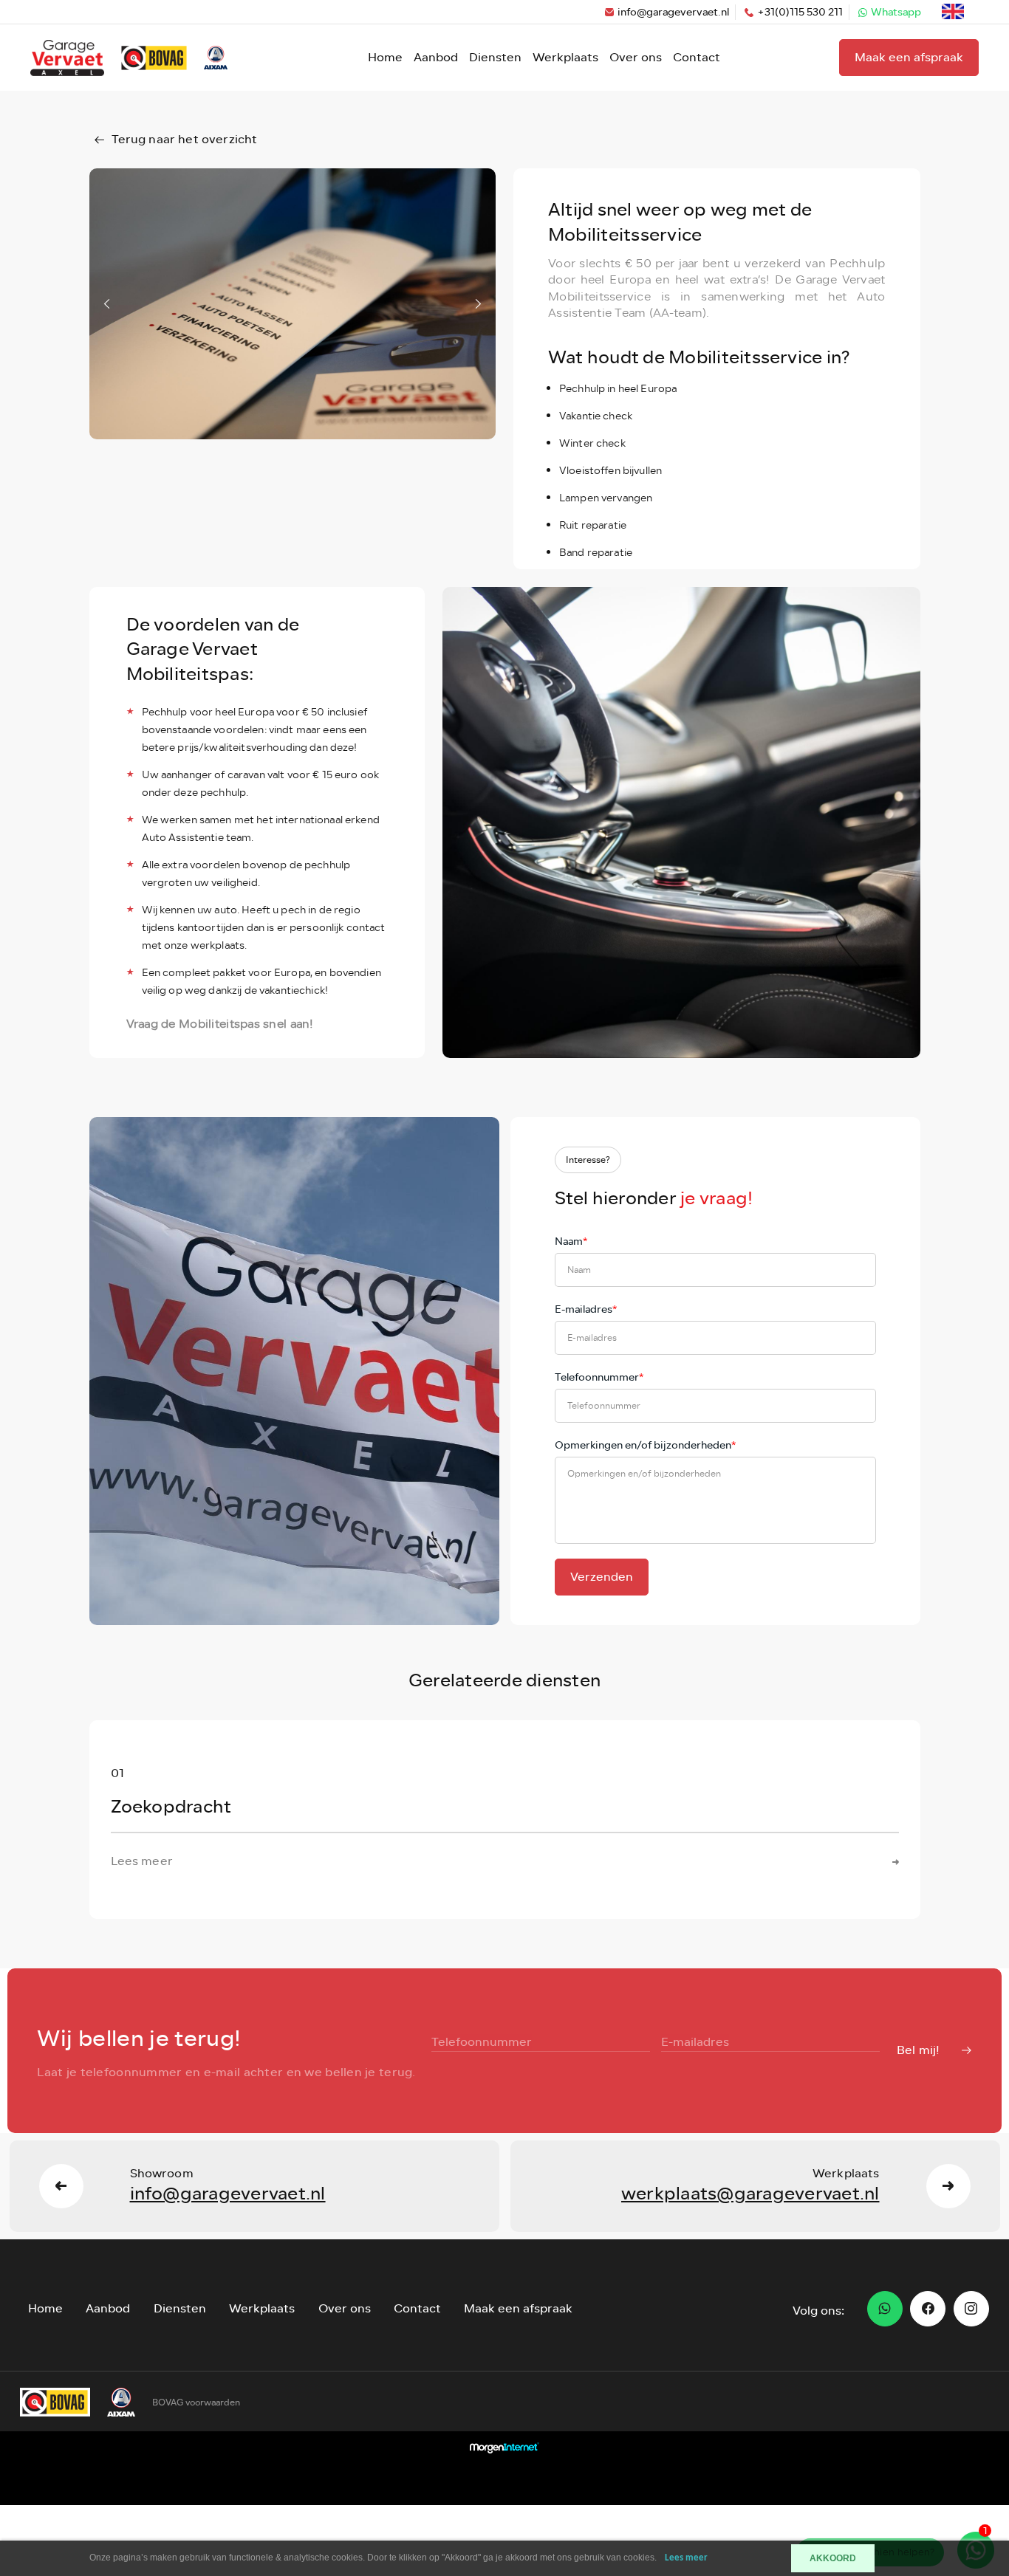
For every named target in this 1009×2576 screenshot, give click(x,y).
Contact (697, 57)
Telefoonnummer (599, 1377)
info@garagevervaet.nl (673, 12)
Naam (571, 1241)
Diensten (495, 57)
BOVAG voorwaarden (196, 2402)
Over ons (636, 57)
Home (385, 57)
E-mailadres (586, 1309)
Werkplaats (565, 57)
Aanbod (436, 57)
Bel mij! (918, 2050)
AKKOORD (833, 2558)
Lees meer (686, 2558)
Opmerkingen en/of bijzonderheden (645, 1445)
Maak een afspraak (909, 57)
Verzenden (602, 1577)
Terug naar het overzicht (185, 139)
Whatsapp (896, 12)
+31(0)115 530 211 (800, 12)
